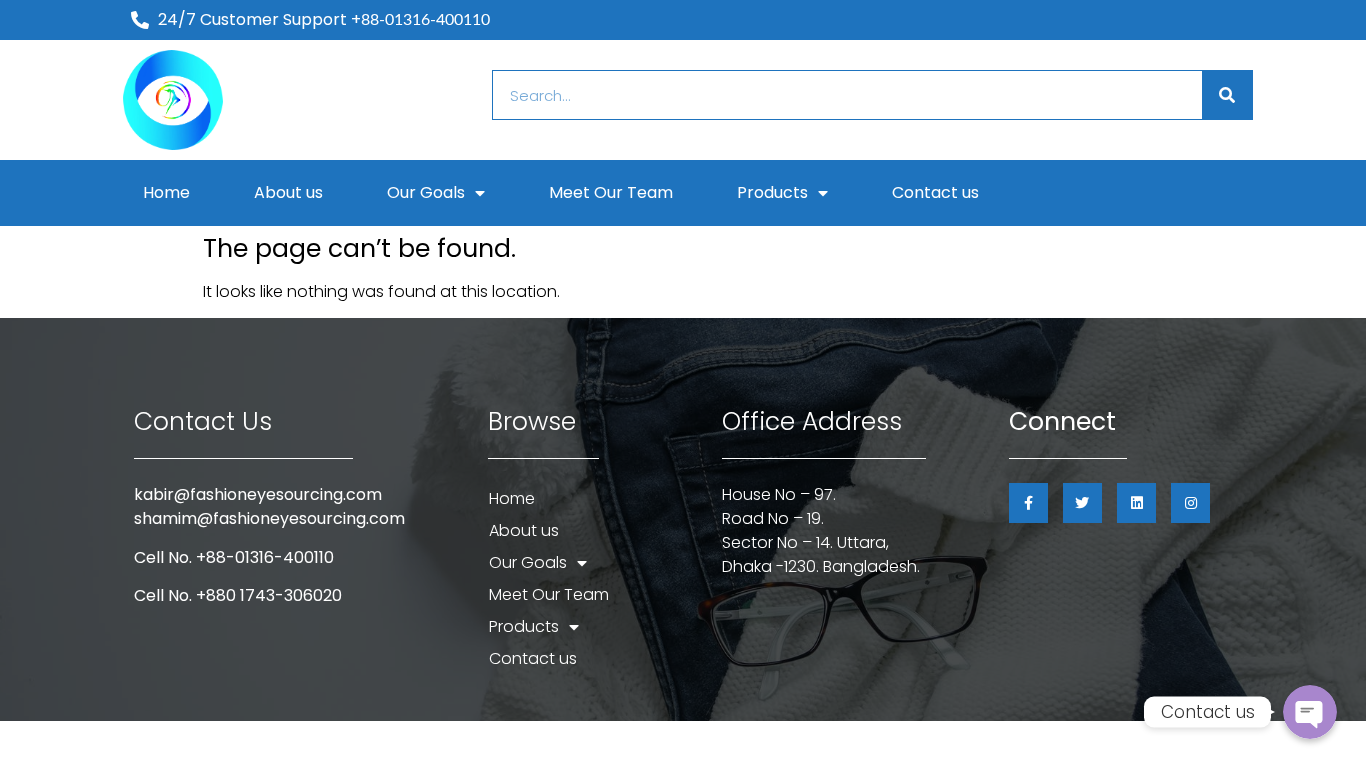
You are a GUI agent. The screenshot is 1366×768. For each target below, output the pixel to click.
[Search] (1227, 95)
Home (166, 192)
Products (772, 192)
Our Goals (426, 192)
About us (288, 192)
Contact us (935, 192)
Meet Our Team (611, 192)
